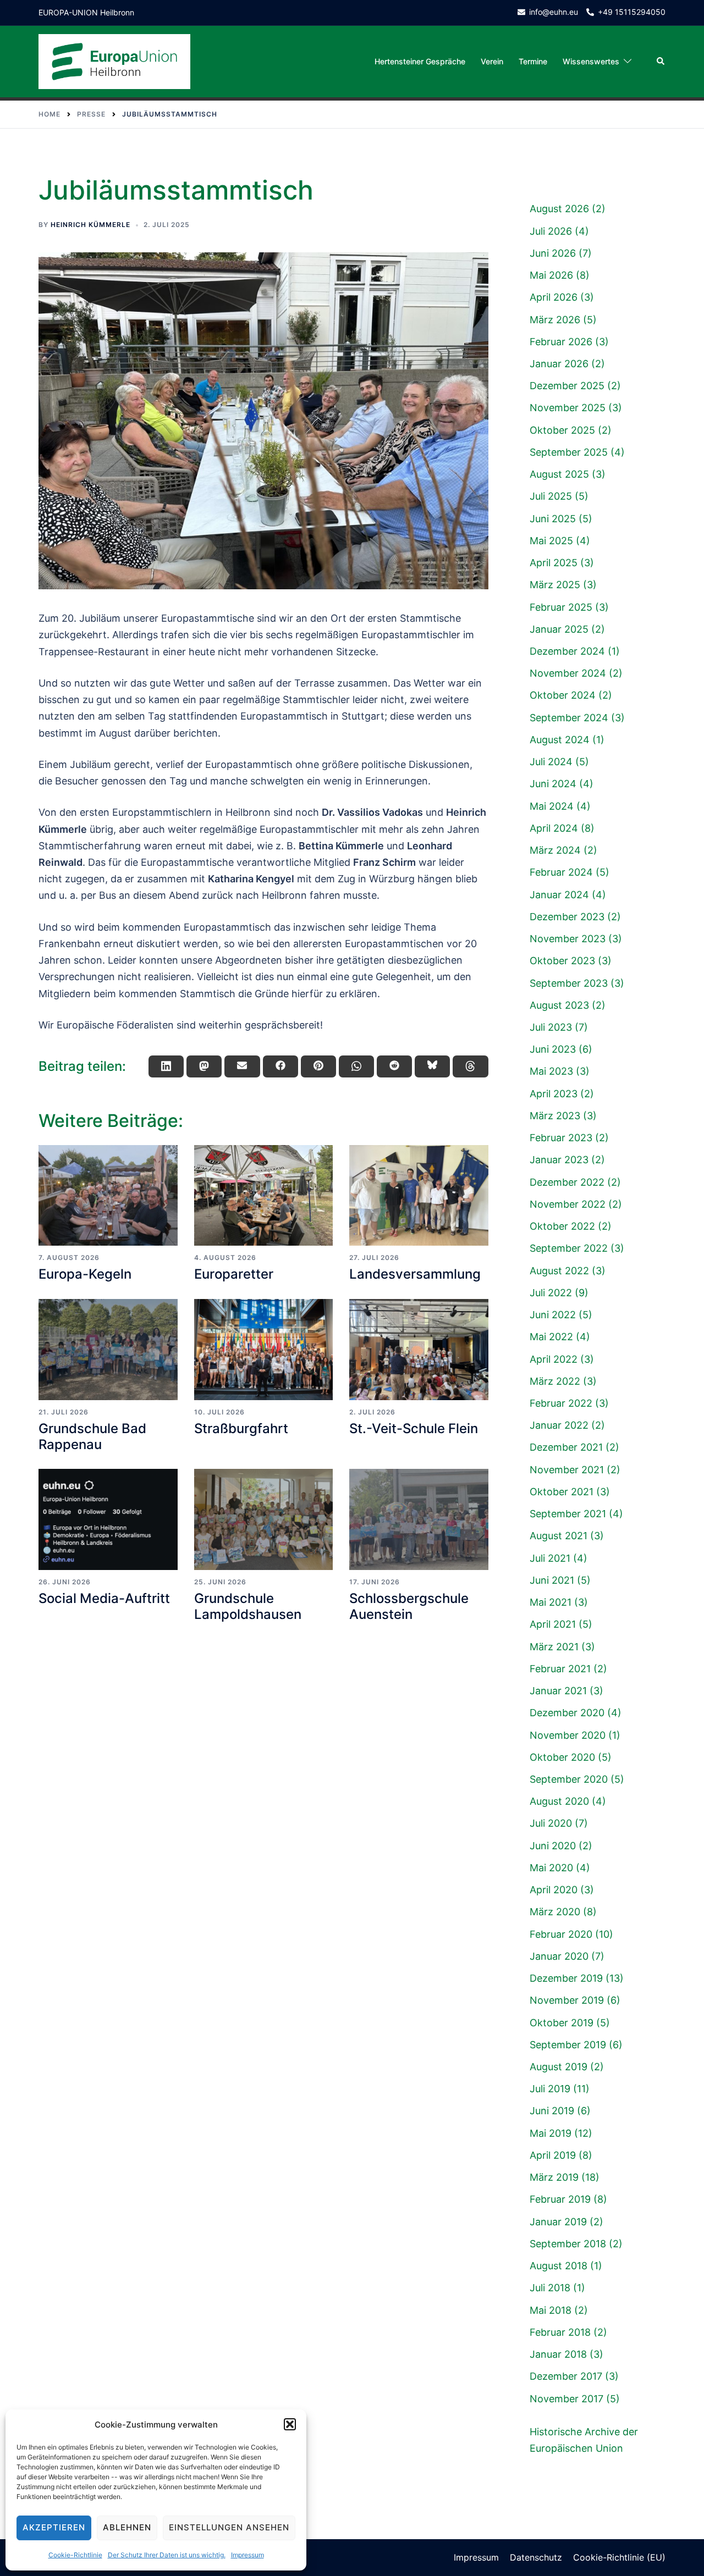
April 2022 (554, 1359)
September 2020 (569, 1779)
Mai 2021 (551, 1602)
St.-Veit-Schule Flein (414, 1428)
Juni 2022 (553, 1315)
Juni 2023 (553, 1049)
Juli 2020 (551, 1823)
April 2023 (554, 1094)
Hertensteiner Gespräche (420, 61)
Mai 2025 (551, 541)
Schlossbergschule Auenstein (409, 1606)
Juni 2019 (552, 2111)
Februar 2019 (560, 2199)
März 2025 (555, 585)
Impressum (248, 2555)
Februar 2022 (561, 1403)
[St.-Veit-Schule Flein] (419, 1350)
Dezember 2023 (567, 917)
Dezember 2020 (567, 1713)
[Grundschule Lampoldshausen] (264, 1519)
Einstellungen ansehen (229, 2527)
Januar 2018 (558, 2354)
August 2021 (559, 1536)
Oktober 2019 (562, 2023)
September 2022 (569, 1248)
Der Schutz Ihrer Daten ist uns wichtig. (167, 2555)
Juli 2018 (550, 2288)
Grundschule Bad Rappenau (92, 1436)
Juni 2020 (553, 1846)
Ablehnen (127, 2527)
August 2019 (559, 2067)
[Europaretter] (264, 1196)
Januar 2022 (559, 1425)
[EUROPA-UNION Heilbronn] (114, 61)
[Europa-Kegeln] (108, 1196)
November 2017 (566, 2399)
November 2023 (568, 939)
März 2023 (555, 1116)
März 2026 (555, 320)
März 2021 (554, 1647)
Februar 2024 (561, 872)
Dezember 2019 (566, 1978)
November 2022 (568, 1204)
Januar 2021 (558, 1691)
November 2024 (568, 673)
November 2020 (568, 1735)
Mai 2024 (552, 806)
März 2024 (555, 850)
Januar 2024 (559, 895)
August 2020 (559, 1801)
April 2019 (553, 2155)
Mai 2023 (551, 1071)
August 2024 (560, 740)
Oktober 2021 (562, 1492)
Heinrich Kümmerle (90, 225)
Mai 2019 (551, 2133)
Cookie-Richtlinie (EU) (619, 2557)
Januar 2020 (559, 1956)
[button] (290, 2424)
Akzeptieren (54, 2527)
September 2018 (568, 2244)
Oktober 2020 (562, 1757)
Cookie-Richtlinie (75, 2555)
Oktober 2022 (562, 1226)
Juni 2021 (552, 1580)
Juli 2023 (551, 1027)
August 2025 (559, 474)
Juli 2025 (551, 496)
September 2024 (569, 718)
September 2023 (569, 983)
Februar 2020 (561, 1934)
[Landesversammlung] (419, 1196)
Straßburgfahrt (241, 1428)
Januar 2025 (559, 629)
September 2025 (569, 452)
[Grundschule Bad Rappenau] (108, 1350)
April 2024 (554, 828)
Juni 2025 (553, 519)
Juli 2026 (551, 231)
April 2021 (553, 1624)
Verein (492, 61)
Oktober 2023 (562, 961)
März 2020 (555, 1912)
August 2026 (559, 209)
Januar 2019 (558, 2222)
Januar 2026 (559, 364)
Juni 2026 (553, 253)
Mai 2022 (551, 1337)
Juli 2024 (551, 762)
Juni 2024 (553, 784)
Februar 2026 (561, 342)
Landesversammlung (415, 1274)
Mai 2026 (551, 275)
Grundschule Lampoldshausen (248, 1606)
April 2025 (554, 563)
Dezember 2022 (567, 1182)
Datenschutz (536, 2557)
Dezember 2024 (567, 651)
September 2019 (568, 2045)
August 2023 (559, 1005)
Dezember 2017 (566, 2376)
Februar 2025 (561, 607)
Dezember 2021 (566, 1447)
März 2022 (555, 1381)
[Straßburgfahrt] (264, 1350)
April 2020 (554, 1890)
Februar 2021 (560, 1669)
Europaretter (234, 1274)
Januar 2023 (559, 1160)
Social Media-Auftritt (104, 1598)
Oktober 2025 (562, 430)
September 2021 (568, 1514)
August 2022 (559, 1271)
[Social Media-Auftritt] (108, 1519)
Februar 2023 (561, 1138)
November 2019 (567, 2000)
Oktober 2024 (563, 695)
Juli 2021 (550, 1558)
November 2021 (567, 1470)
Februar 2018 (560, 2332)
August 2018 (559, 2266)
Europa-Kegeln (85, 1274)
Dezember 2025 (567, 386)
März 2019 (554, 2177)
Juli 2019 (550, 2089)
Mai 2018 (551, 2310)
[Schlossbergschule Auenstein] (419, 1519)
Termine (533, 61)
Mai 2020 (551, 1868)
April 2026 (554, 297)
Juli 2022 (551, 1293)
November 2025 (568, 408)
